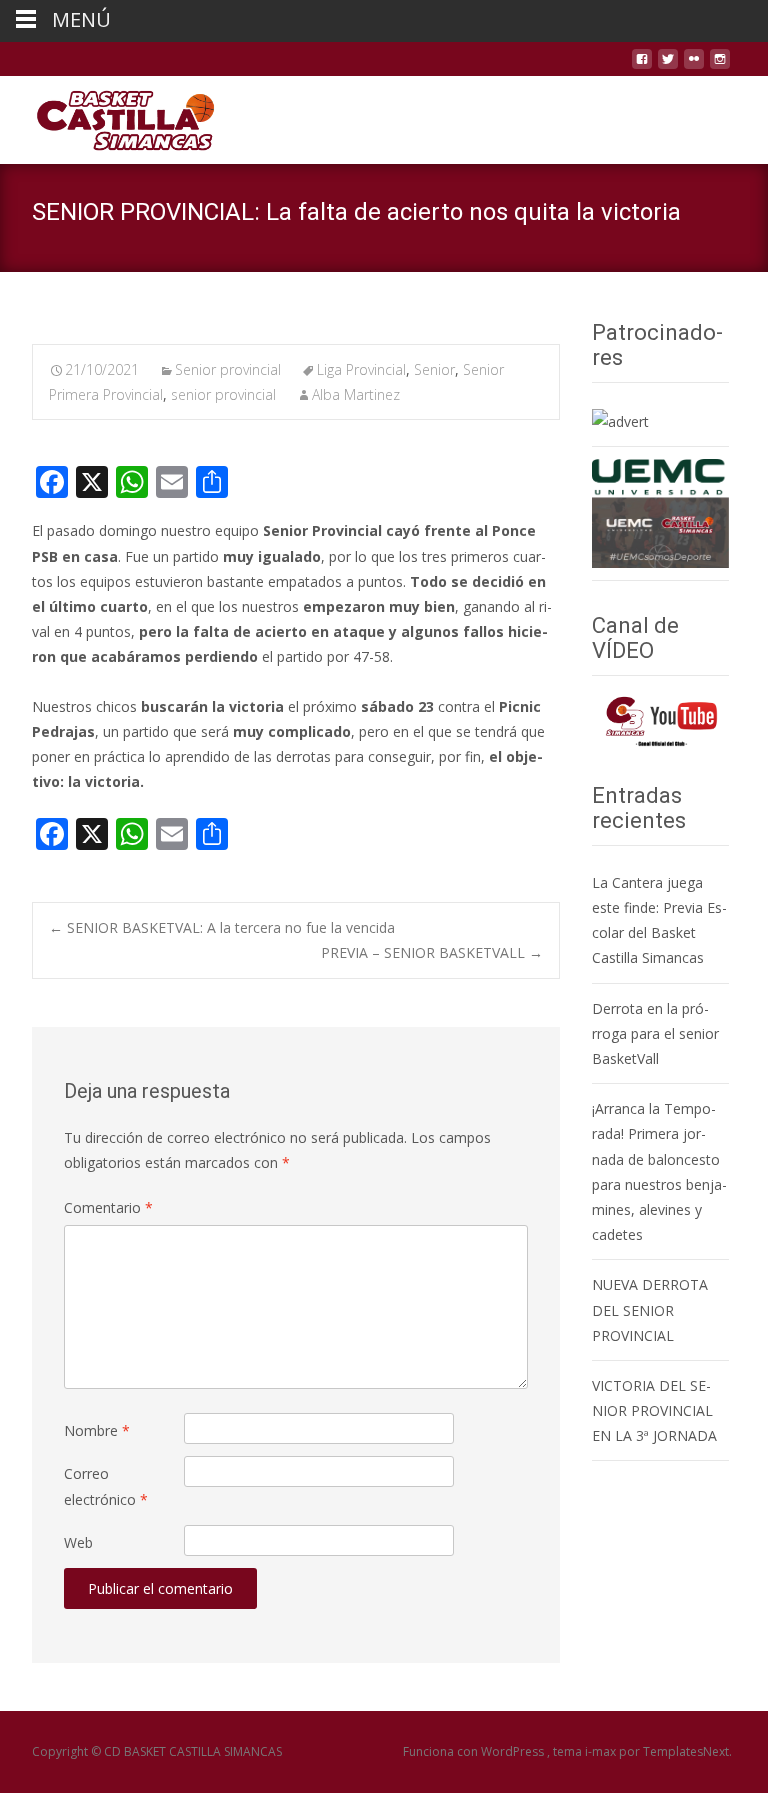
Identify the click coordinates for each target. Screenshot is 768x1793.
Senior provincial (228, 369)
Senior (434, 369)
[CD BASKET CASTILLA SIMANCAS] (109, 116)
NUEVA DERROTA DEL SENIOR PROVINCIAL (650, 1309)
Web (78, 1542)
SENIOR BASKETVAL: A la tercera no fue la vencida (222, 927)
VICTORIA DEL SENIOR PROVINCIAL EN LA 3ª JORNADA (654, 1410)
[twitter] (668, 66)
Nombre (97, 1430)
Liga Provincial (361, 369)
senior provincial (223, 394)
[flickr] (694, 66)
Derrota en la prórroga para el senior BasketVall (655, 1033)
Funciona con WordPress (475, 1751)
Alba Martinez (356, 394)
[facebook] (642, 66)
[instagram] (720, 66)
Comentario (108, 1207)
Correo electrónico (106, 1486)
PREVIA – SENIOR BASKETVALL (432, 952)
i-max (602, 1751)
